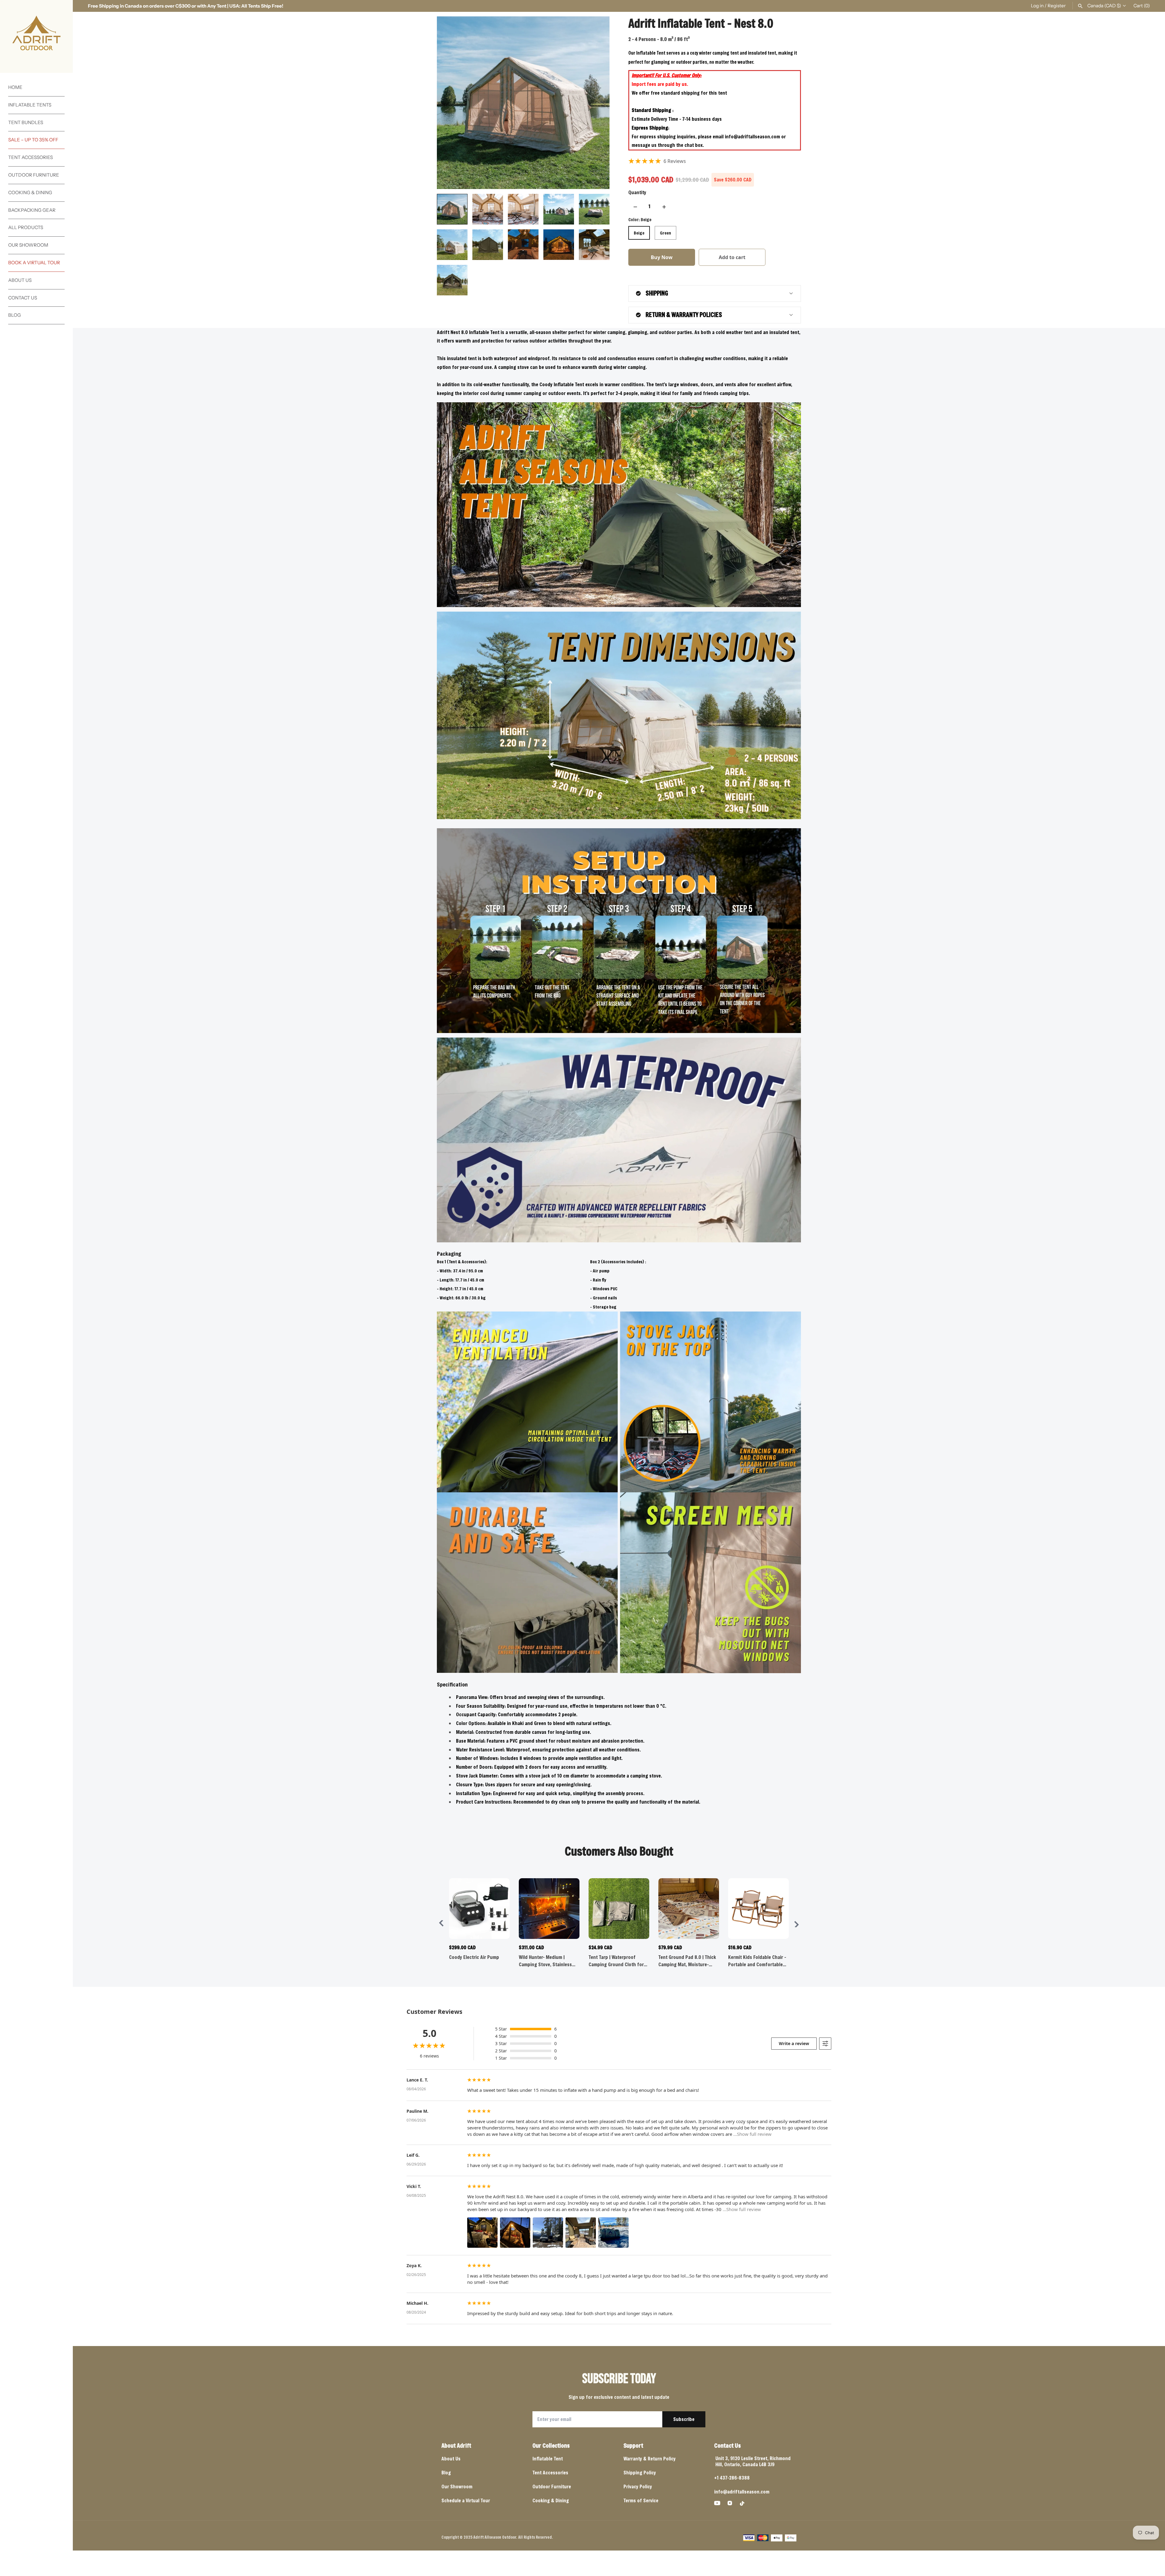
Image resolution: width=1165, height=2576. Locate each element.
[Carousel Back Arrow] (441, 1924)
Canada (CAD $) (1104, 6)
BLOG (15, 315)
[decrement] (635, 206)
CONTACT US (23, 298)
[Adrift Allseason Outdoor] (36, 36)
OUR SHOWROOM (28, 245)
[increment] (664, 206)
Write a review (794, 2043)
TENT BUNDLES (26, 122)
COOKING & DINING (30, 192)
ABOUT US (20, 280)
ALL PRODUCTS (26, 227)
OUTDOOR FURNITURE (34, 175)
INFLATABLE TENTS (30, 105)
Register (1057, 6)
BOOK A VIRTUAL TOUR (34, 263)
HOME (15, 87)
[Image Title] (717, 2503)
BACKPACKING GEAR (32, 210)
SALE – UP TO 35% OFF (33, 140)
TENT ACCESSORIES (30, 157)
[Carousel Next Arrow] (796, 1924)
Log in (1037, 6)
